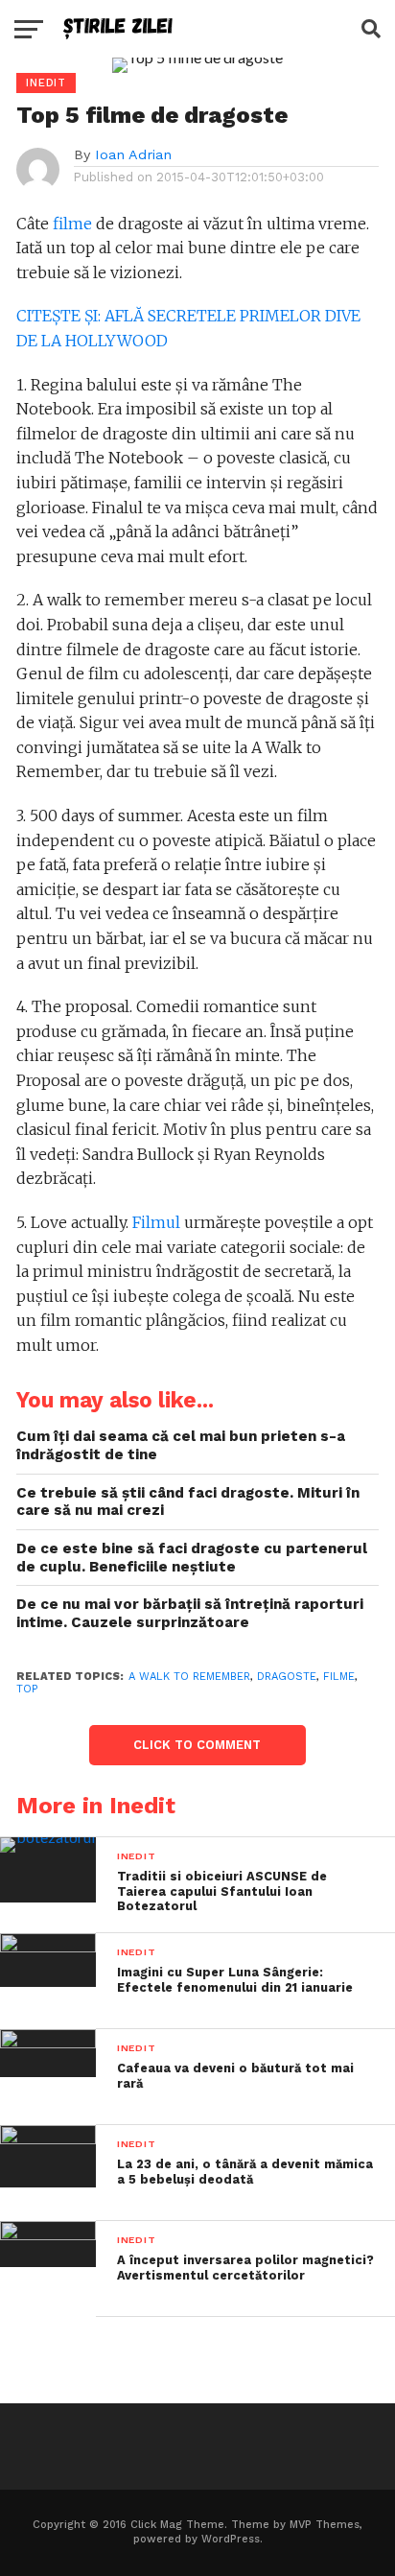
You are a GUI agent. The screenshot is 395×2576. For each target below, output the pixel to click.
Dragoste (287, 1677)
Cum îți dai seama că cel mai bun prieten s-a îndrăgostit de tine (181, 1445)
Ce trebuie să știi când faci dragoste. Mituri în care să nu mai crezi (188, 1502)
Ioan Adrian (133, 154)
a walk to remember (189, 1677)
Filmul (156, 1222)
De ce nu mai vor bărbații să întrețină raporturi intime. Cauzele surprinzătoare (190, 1613)
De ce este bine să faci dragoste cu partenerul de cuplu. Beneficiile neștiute (192, 1558)
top (27, 1689)
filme (72, 224)
